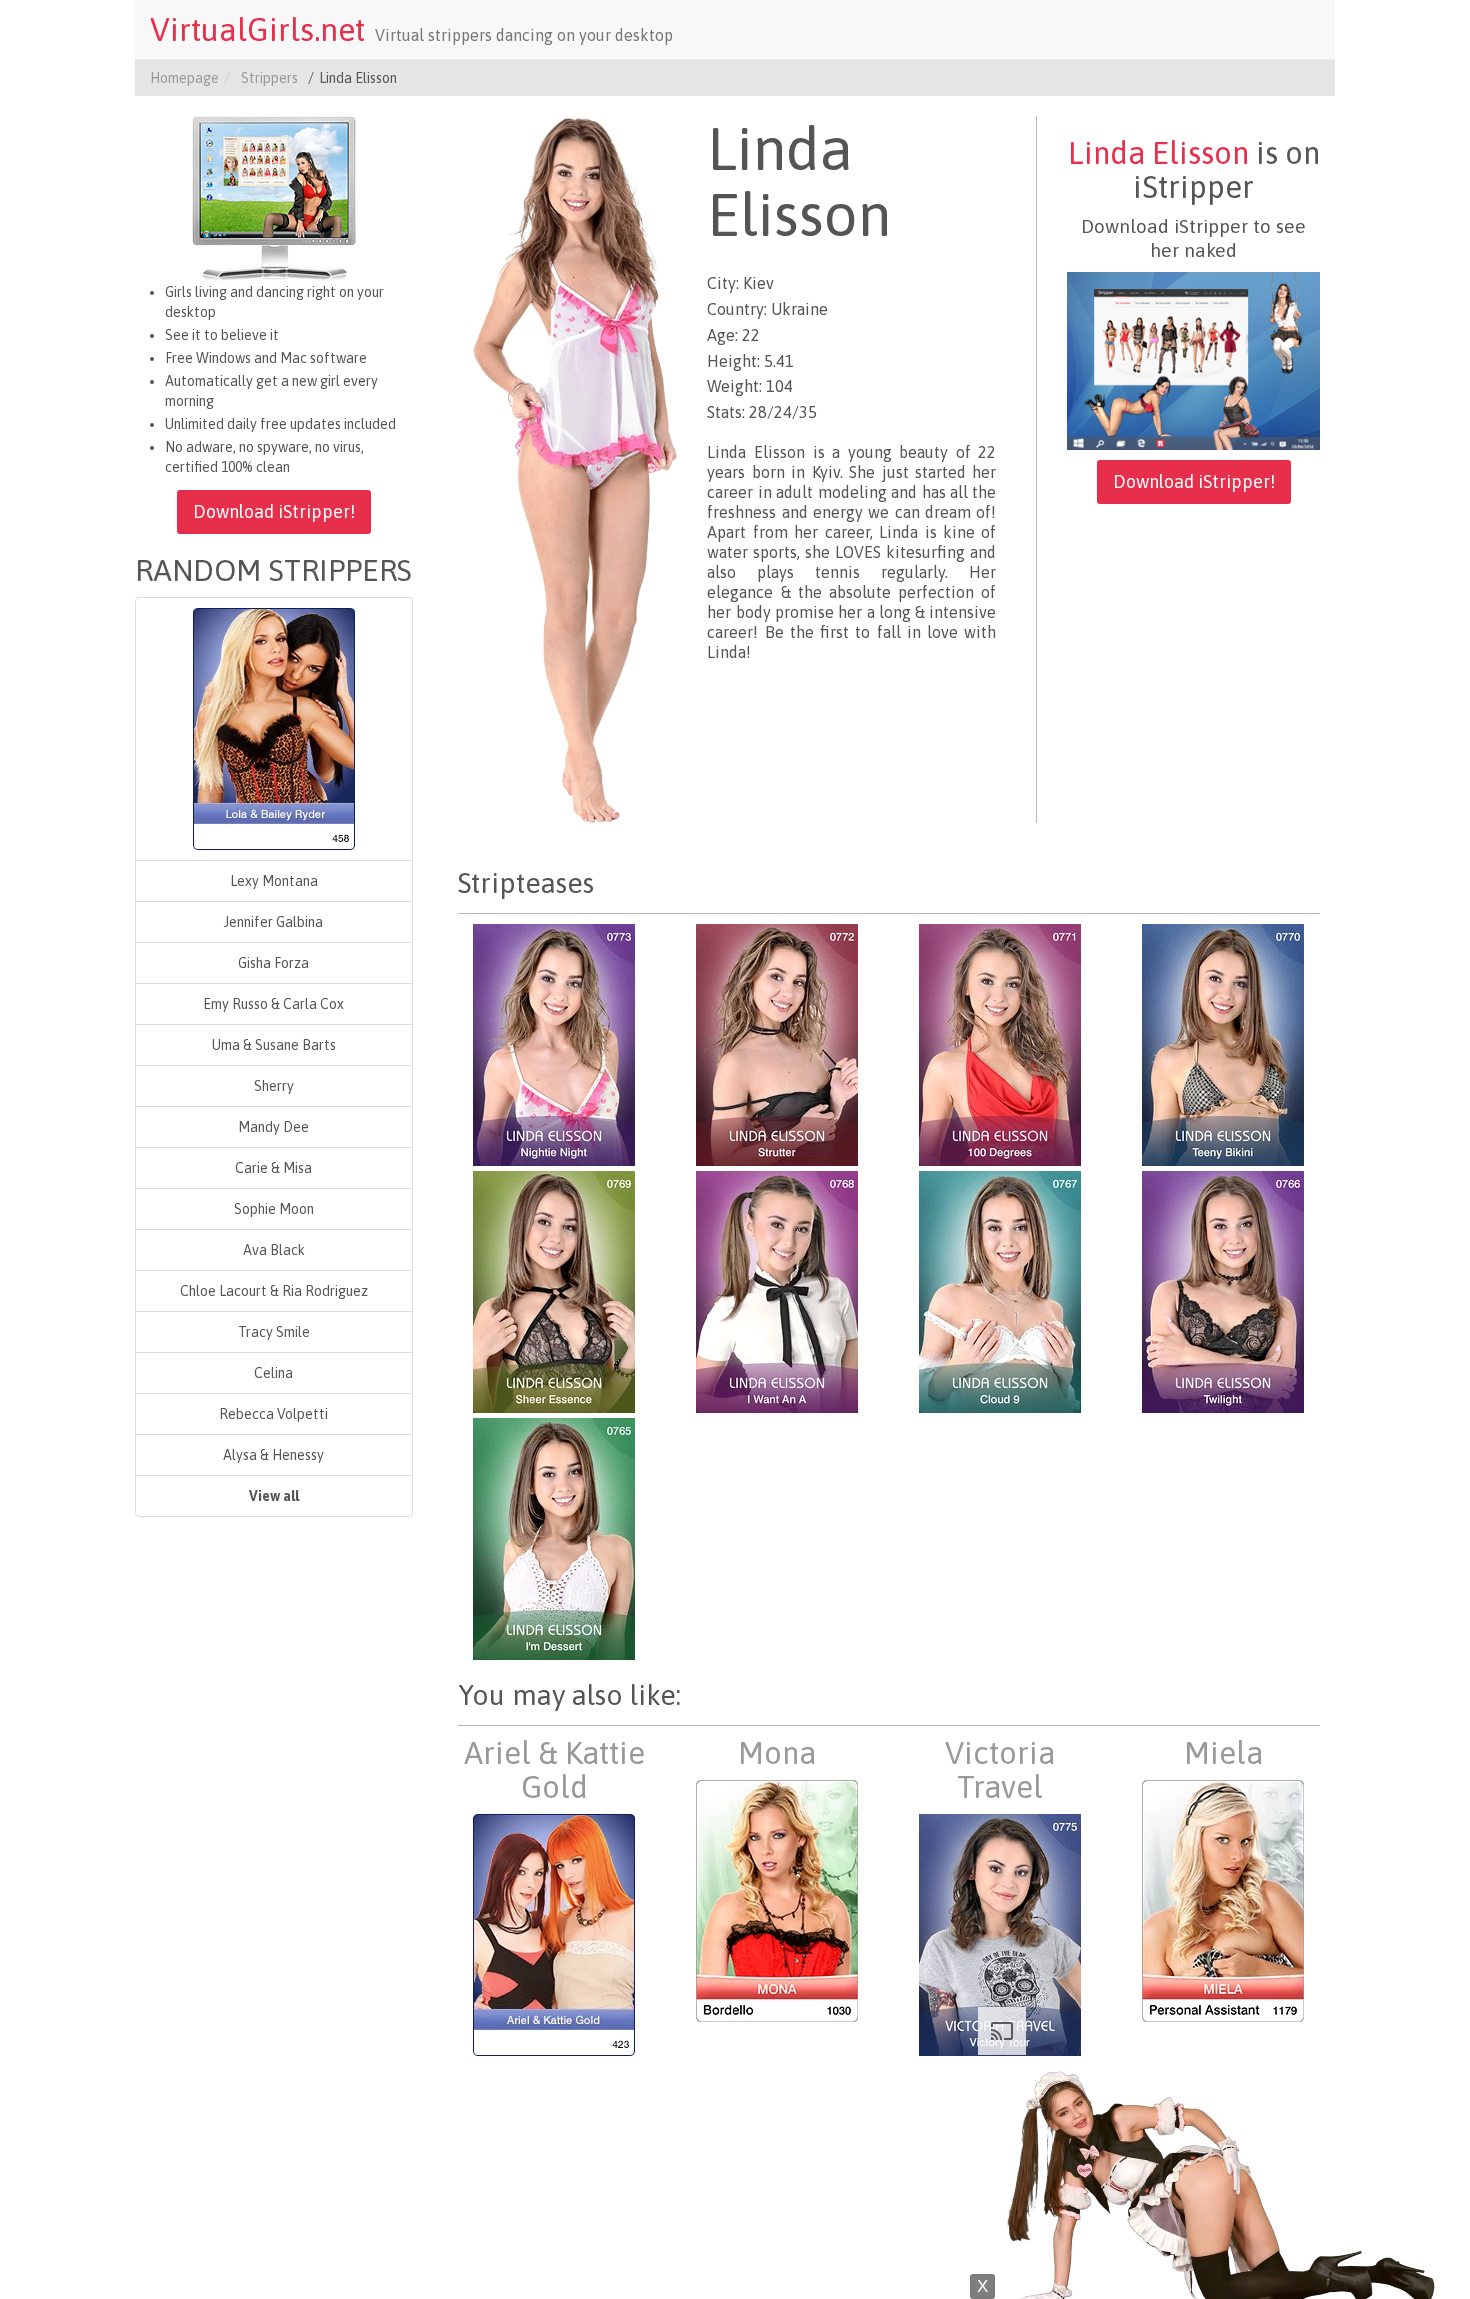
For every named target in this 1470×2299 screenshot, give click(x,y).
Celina (273, 1373)
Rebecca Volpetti (273, 1414)
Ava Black (274, 1250)
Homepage (184, 78)
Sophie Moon (274, 1209)
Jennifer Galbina (273, 922)
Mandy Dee (273, 1127)
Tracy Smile (274, 1332)
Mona (777, 1753)
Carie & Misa (273, 1168)
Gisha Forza (273, 963)
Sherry (274, 1086)
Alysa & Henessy (273, 1455)
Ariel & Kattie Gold (554, 1770)
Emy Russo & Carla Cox (273, 1004)
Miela (1223, 1753)
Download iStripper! (274, 511)
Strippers (269, 78)
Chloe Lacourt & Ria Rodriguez (274, 1291)
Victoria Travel (1000, 1770)
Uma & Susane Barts (274, 1045)
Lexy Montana (274, 881)
